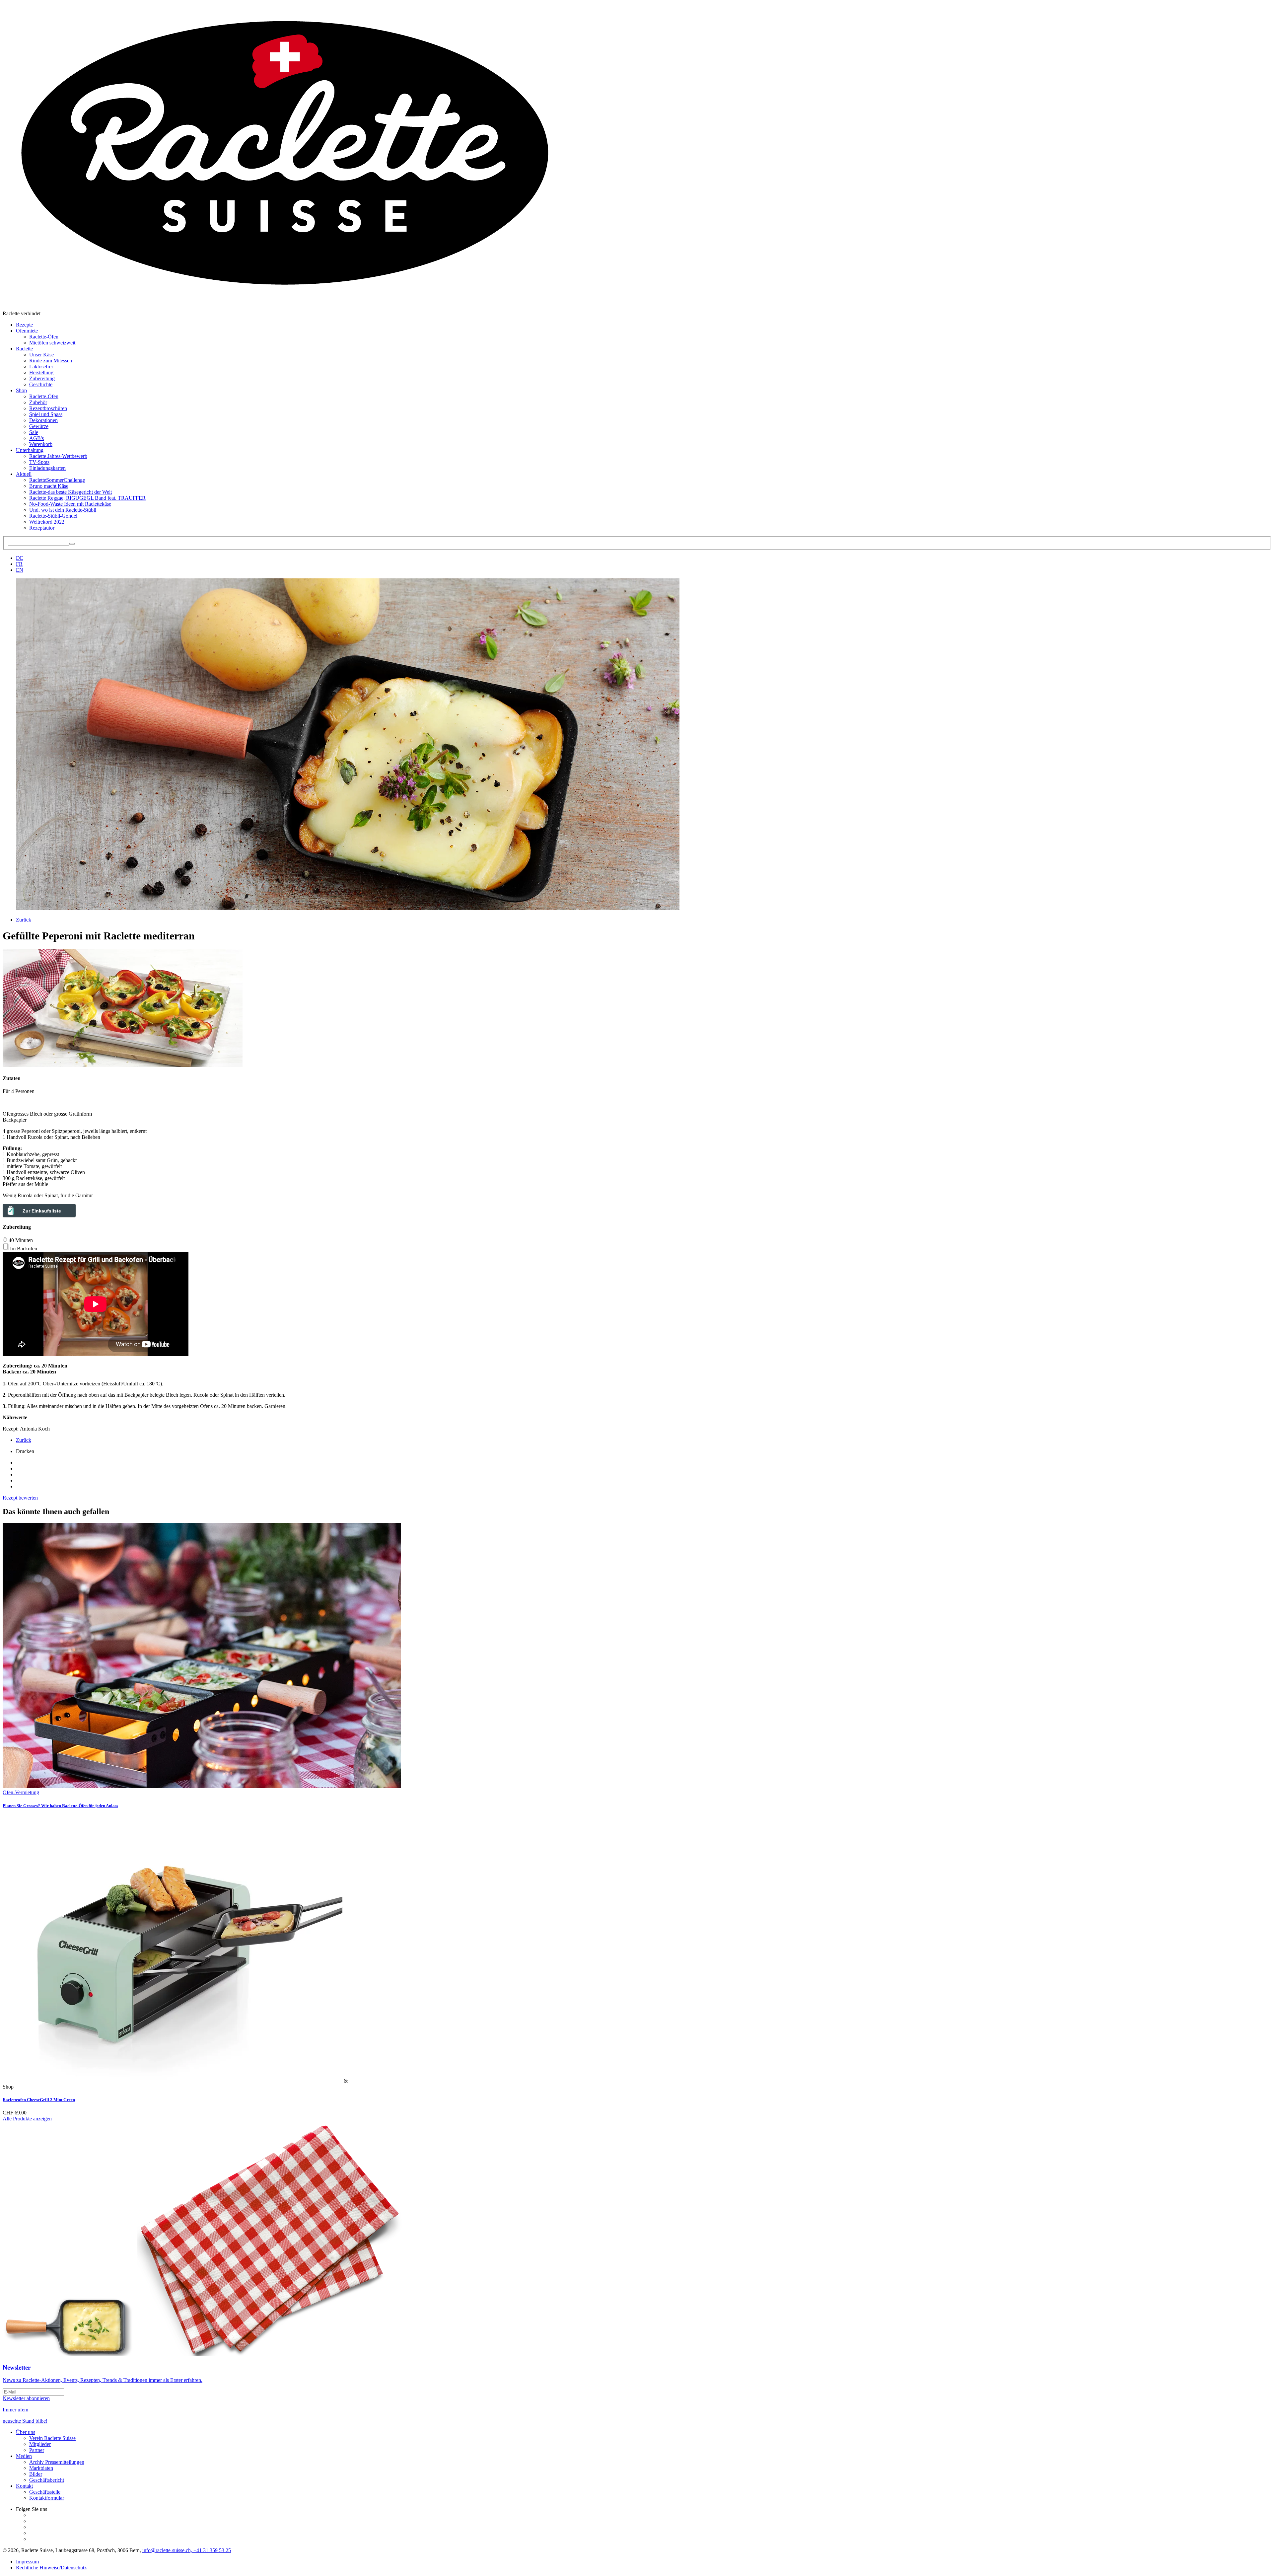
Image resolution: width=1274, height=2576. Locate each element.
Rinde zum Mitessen (51, 361)
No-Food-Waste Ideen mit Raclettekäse (70, 504)
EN (20, 570)
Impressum (27, 2562)
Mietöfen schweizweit (52, 343)
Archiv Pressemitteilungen (57, 2462)
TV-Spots (39, 462)
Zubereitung (42, 378)
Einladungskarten (47, 468)
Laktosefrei (41, 367)
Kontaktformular (47, 2498)
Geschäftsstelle (45, 2492)
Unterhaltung (30, 450)
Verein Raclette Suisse (52, 2438)
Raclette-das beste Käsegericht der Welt (71, 492)
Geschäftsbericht (47, 2480)
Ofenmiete (27, 331)
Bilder (36, 2474)
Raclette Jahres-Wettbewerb (58, 456)
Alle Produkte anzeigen (27, 2119)
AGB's (36, 438)
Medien (24, 2456)
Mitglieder (40, 2444)
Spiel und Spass (46, 414)
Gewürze (39, 426)
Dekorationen (43, 420)
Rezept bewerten (20, 1498)
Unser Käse (41, 355)
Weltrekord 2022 (47, 522)
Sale (34, 432)
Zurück (24, 920)
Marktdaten (41, 2468)
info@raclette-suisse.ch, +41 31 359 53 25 (187, 2550)
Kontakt (24, 2486)
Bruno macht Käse (49, 486)
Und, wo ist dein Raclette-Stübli (63, 510)
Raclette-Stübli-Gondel (53, 516)
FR (19, 564)
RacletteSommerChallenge (57, 480)
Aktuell (24, 474)
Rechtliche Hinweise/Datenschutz (51, 2568)
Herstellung (41, 372)
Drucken (25, 1451)
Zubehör (38, 402)
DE (20, 558)
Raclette (24, 349)
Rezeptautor (42, 528)
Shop (21, 390)
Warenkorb (41, 444)
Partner (37, 2450)
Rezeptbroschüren (48, 408)
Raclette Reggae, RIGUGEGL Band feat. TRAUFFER (87, 498)
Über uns (26, 2432)
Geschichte (41, 384)
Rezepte (24, 325)
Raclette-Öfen (44, 337)
